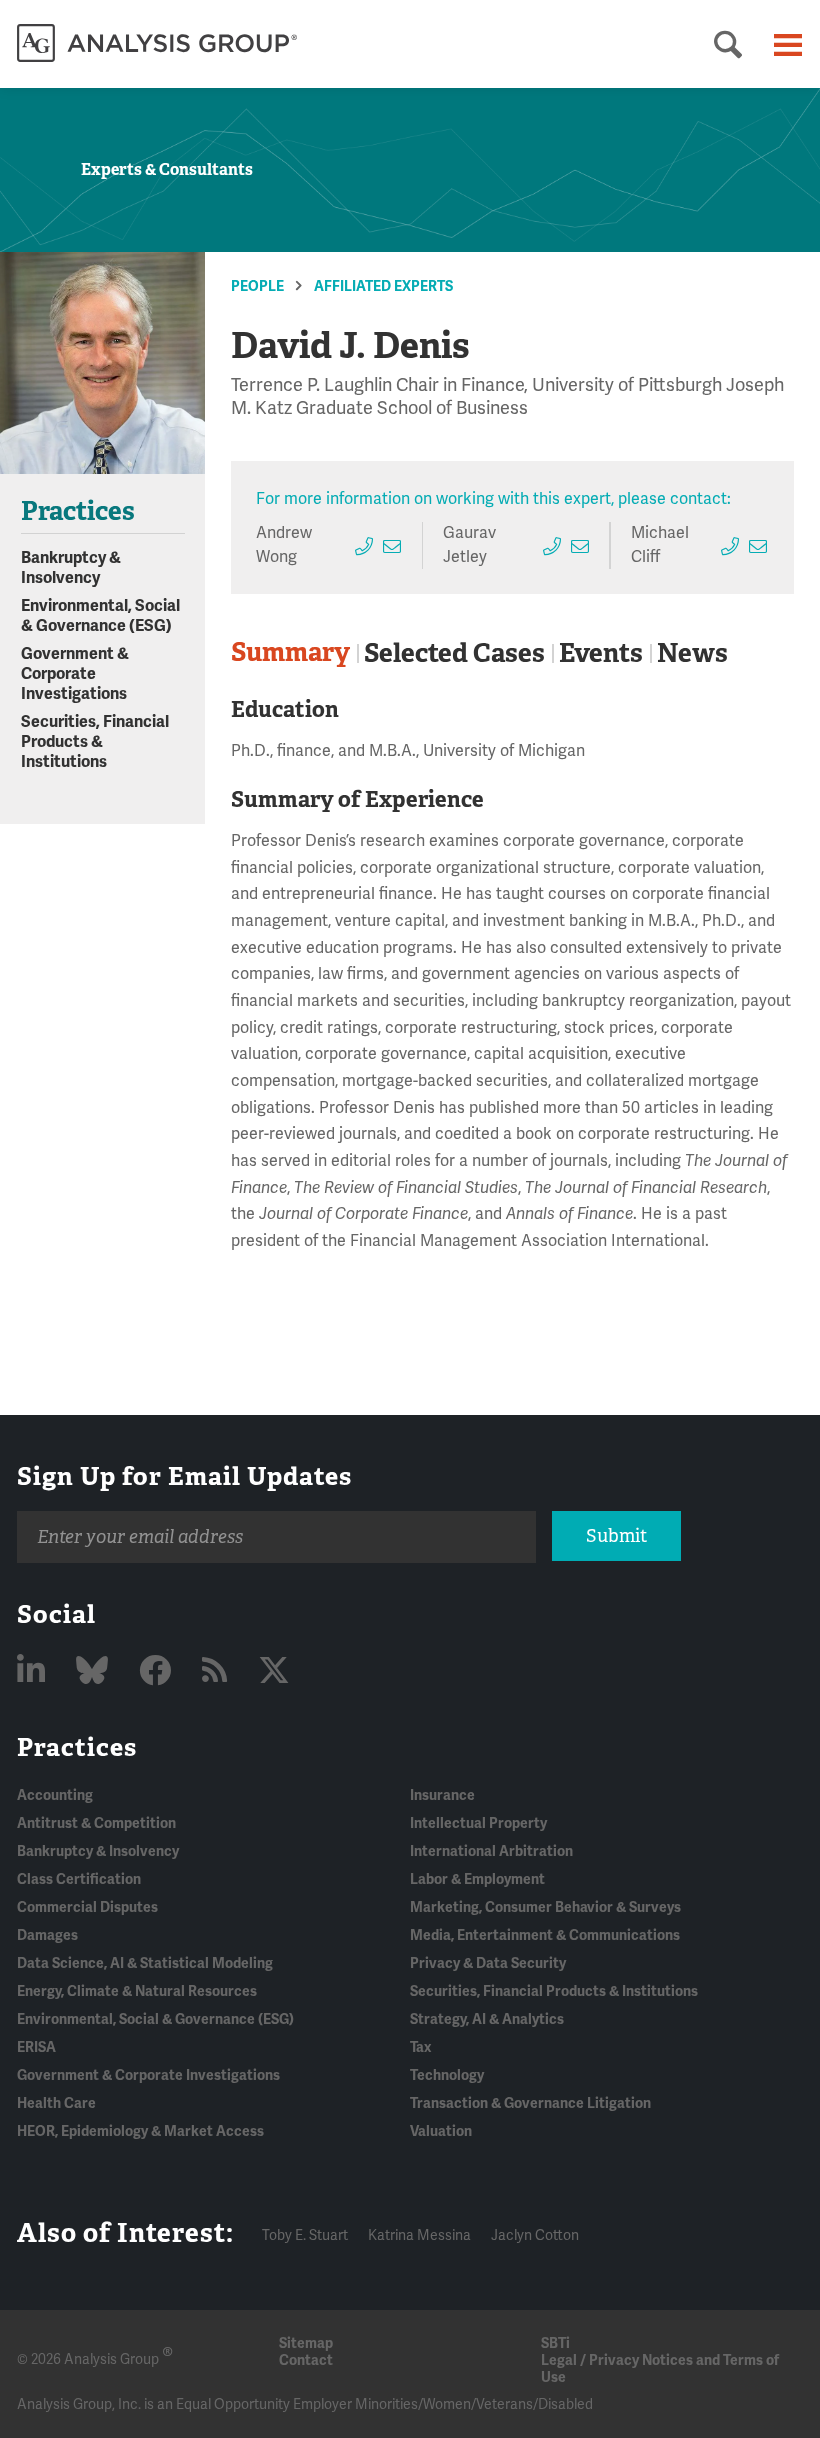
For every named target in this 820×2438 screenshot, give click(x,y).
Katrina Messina (419, 2235)
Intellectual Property (478, 1823)
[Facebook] (158, 1671)
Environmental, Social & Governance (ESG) (100, 616)
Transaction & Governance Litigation (530, 2103)
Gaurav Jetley (469, 544)
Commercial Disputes (87, 1907)
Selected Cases (454, 653)
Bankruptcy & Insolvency (71, 568)
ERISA (36, 2047)
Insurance (442, 1795)
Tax (420, 2047)
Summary (290, 652)
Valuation (441, 2131)
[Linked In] (34, 1671)
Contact (306, 2360)
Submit (616, 1536)
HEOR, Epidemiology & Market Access (140, 2131)
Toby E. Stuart (305, 2235)
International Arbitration (491, 1851)
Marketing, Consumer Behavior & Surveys (545, 1907)
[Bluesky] (95, 1671)
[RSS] (218, 1671)
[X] (274, 1671)
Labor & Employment (477, 1879)
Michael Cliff (660, 544)
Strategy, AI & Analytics (487, 2019)
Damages (47, 1935)
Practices (77, 1747)
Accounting (55, 1795)
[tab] (294, 653)
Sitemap (306, 2343)
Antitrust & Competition (96, 1823)
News (692, 653)
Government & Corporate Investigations (75, 674)
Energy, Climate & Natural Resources (137, 1991)
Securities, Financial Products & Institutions (95, 742)
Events (601, 653)
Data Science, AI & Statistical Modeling (145, 1963)
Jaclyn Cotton (535, 2235)
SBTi (555, 2343)
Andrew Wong (284, 544)
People (257, 286)
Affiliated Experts (383, 286)
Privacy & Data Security (488, 1963)
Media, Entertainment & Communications (545, 1935)
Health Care (56, 2103)
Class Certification (79, 1879)
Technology (447, 2075)
